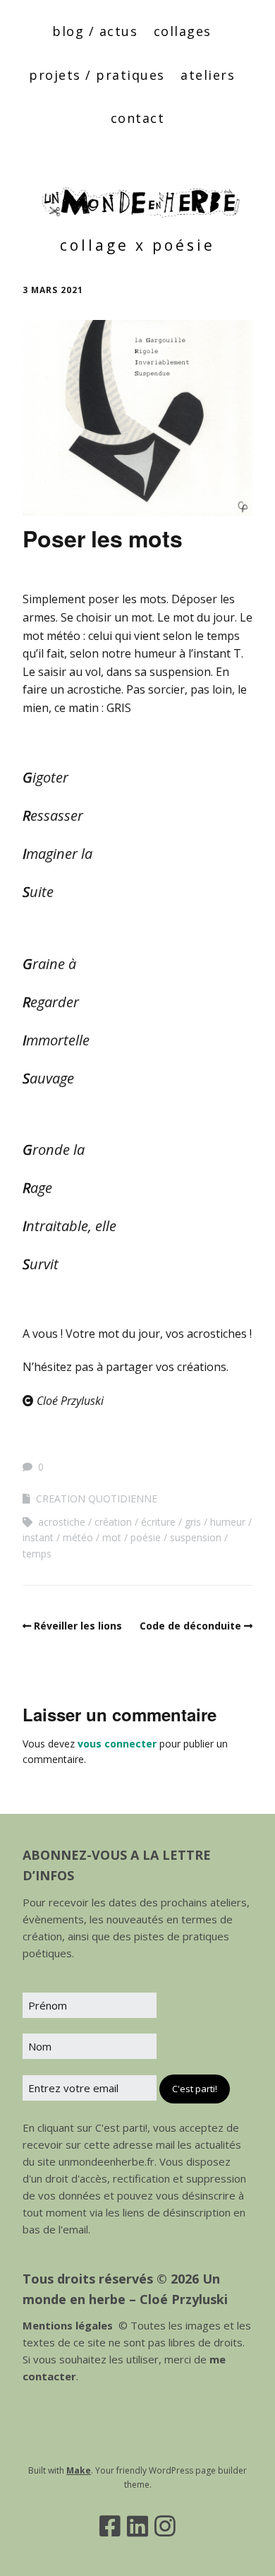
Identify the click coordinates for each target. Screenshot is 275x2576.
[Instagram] (165, 2526)
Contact (138, 118)
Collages (183, 31)
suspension (196, 1537)
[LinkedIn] (137, 2526)
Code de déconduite (190, 1626)
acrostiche (62, 1522)
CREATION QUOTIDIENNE (97, 1498)
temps (37, 1554)
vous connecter (117, 1744)
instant (38, 1537)
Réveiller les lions (78, 1626)
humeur (228, 1522)
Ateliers (208, 75)
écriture (158, 1522)
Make (79, 2470)
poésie (146, 1537)
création (113, 1522)
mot (112, 1537)
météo (78, 1537)
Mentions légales (68, 2325)
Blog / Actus (95, 31)
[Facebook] (110, 2526)
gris (193, 1522)
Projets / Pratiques (97, 75)
